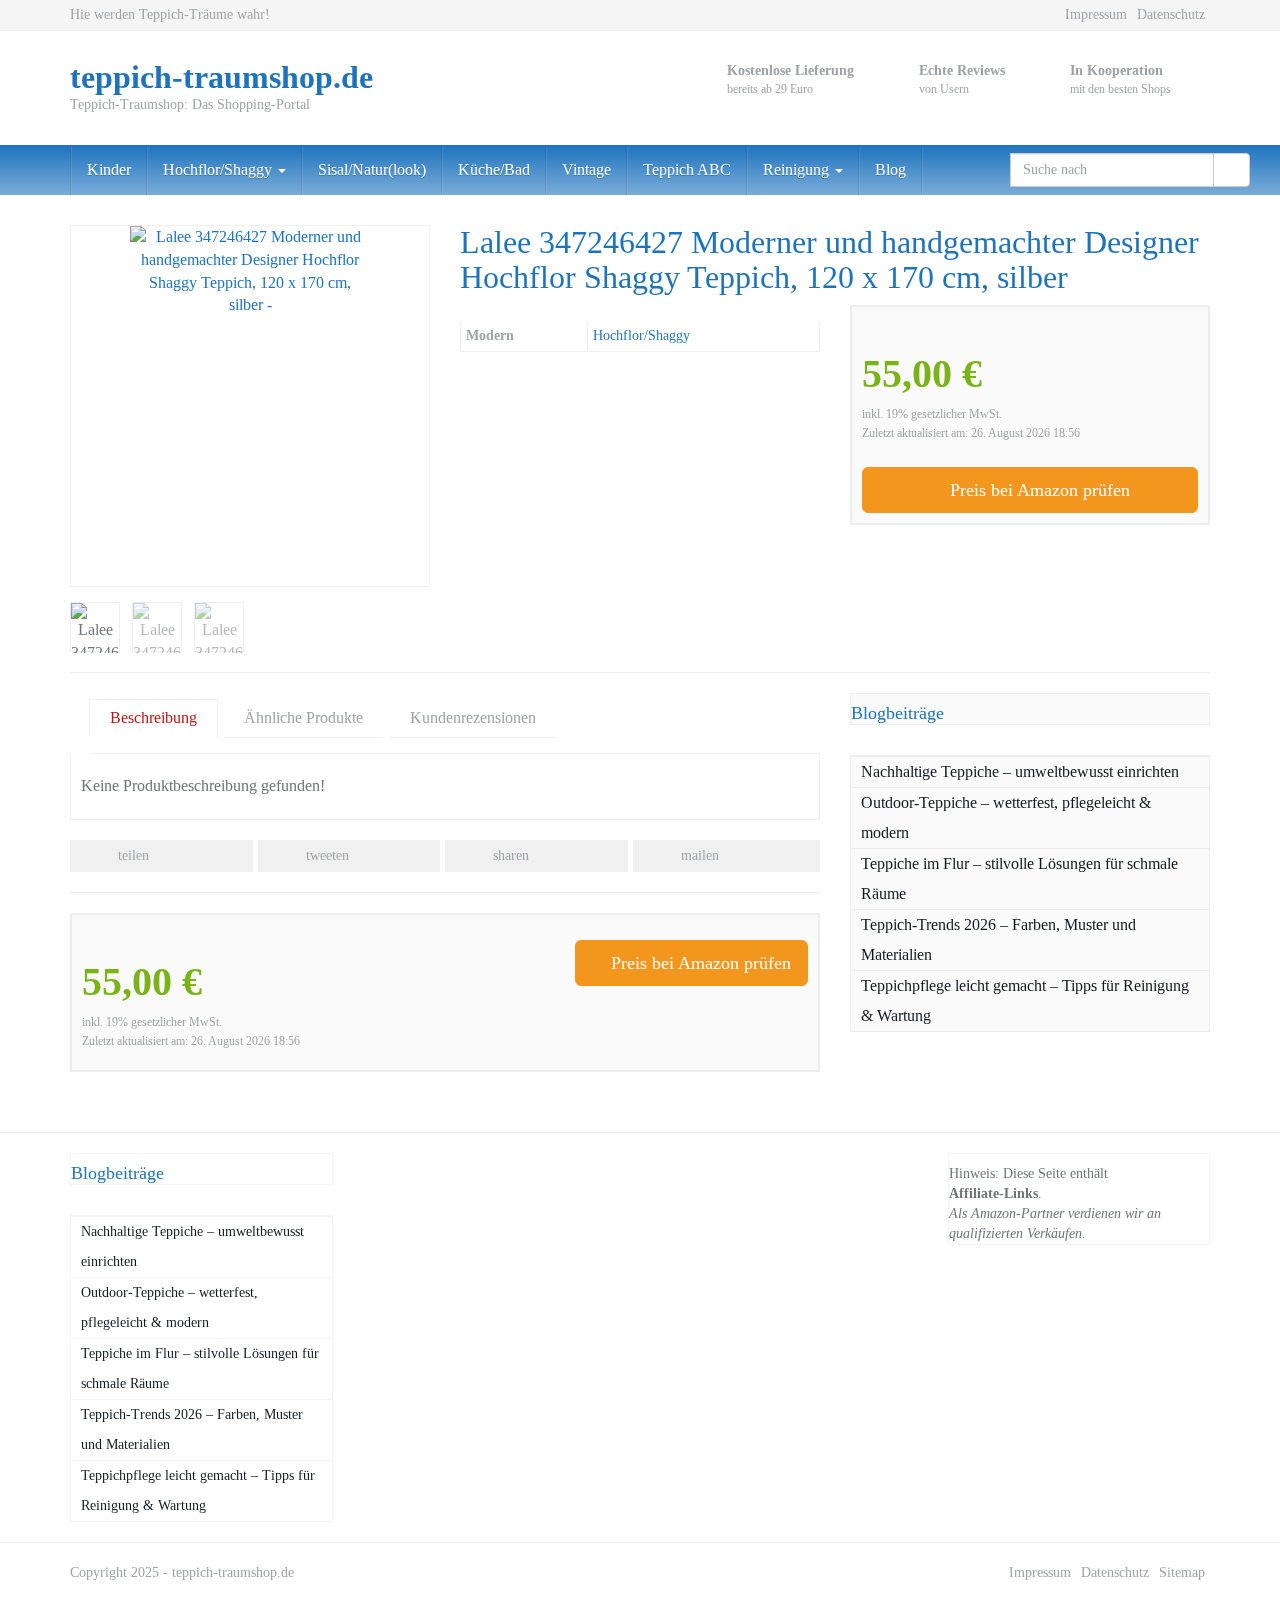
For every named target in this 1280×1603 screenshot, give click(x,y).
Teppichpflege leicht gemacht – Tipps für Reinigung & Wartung (1025, 1000)
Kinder (109, 169)
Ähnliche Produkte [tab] (303, 717)
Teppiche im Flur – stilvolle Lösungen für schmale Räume (1019, 878)
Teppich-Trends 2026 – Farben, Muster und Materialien (998, 939)
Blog (890, 169)
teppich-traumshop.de (233, 1572)
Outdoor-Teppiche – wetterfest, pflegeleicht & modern (1006, 817)
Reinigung (798, 169)
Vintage (586, 169)
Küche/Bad (494, 169)
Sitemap (1182, 1572)
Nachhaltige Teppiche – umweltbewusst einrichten (1020, 771)
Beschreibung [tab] (153, 717)
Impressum (1096, 14)
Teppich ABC (687, 169)
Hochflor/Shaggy (219, 169)
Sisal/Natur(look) (372, 169)
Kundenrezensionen (473, 717)
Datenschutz (1171, 14)
